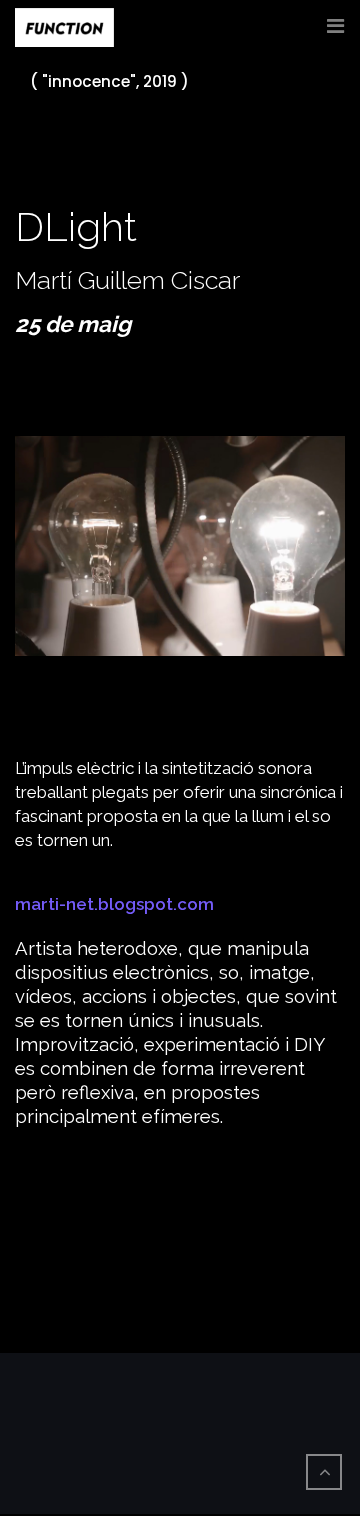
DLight (76, 226)
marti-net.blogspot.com (114, 904)
